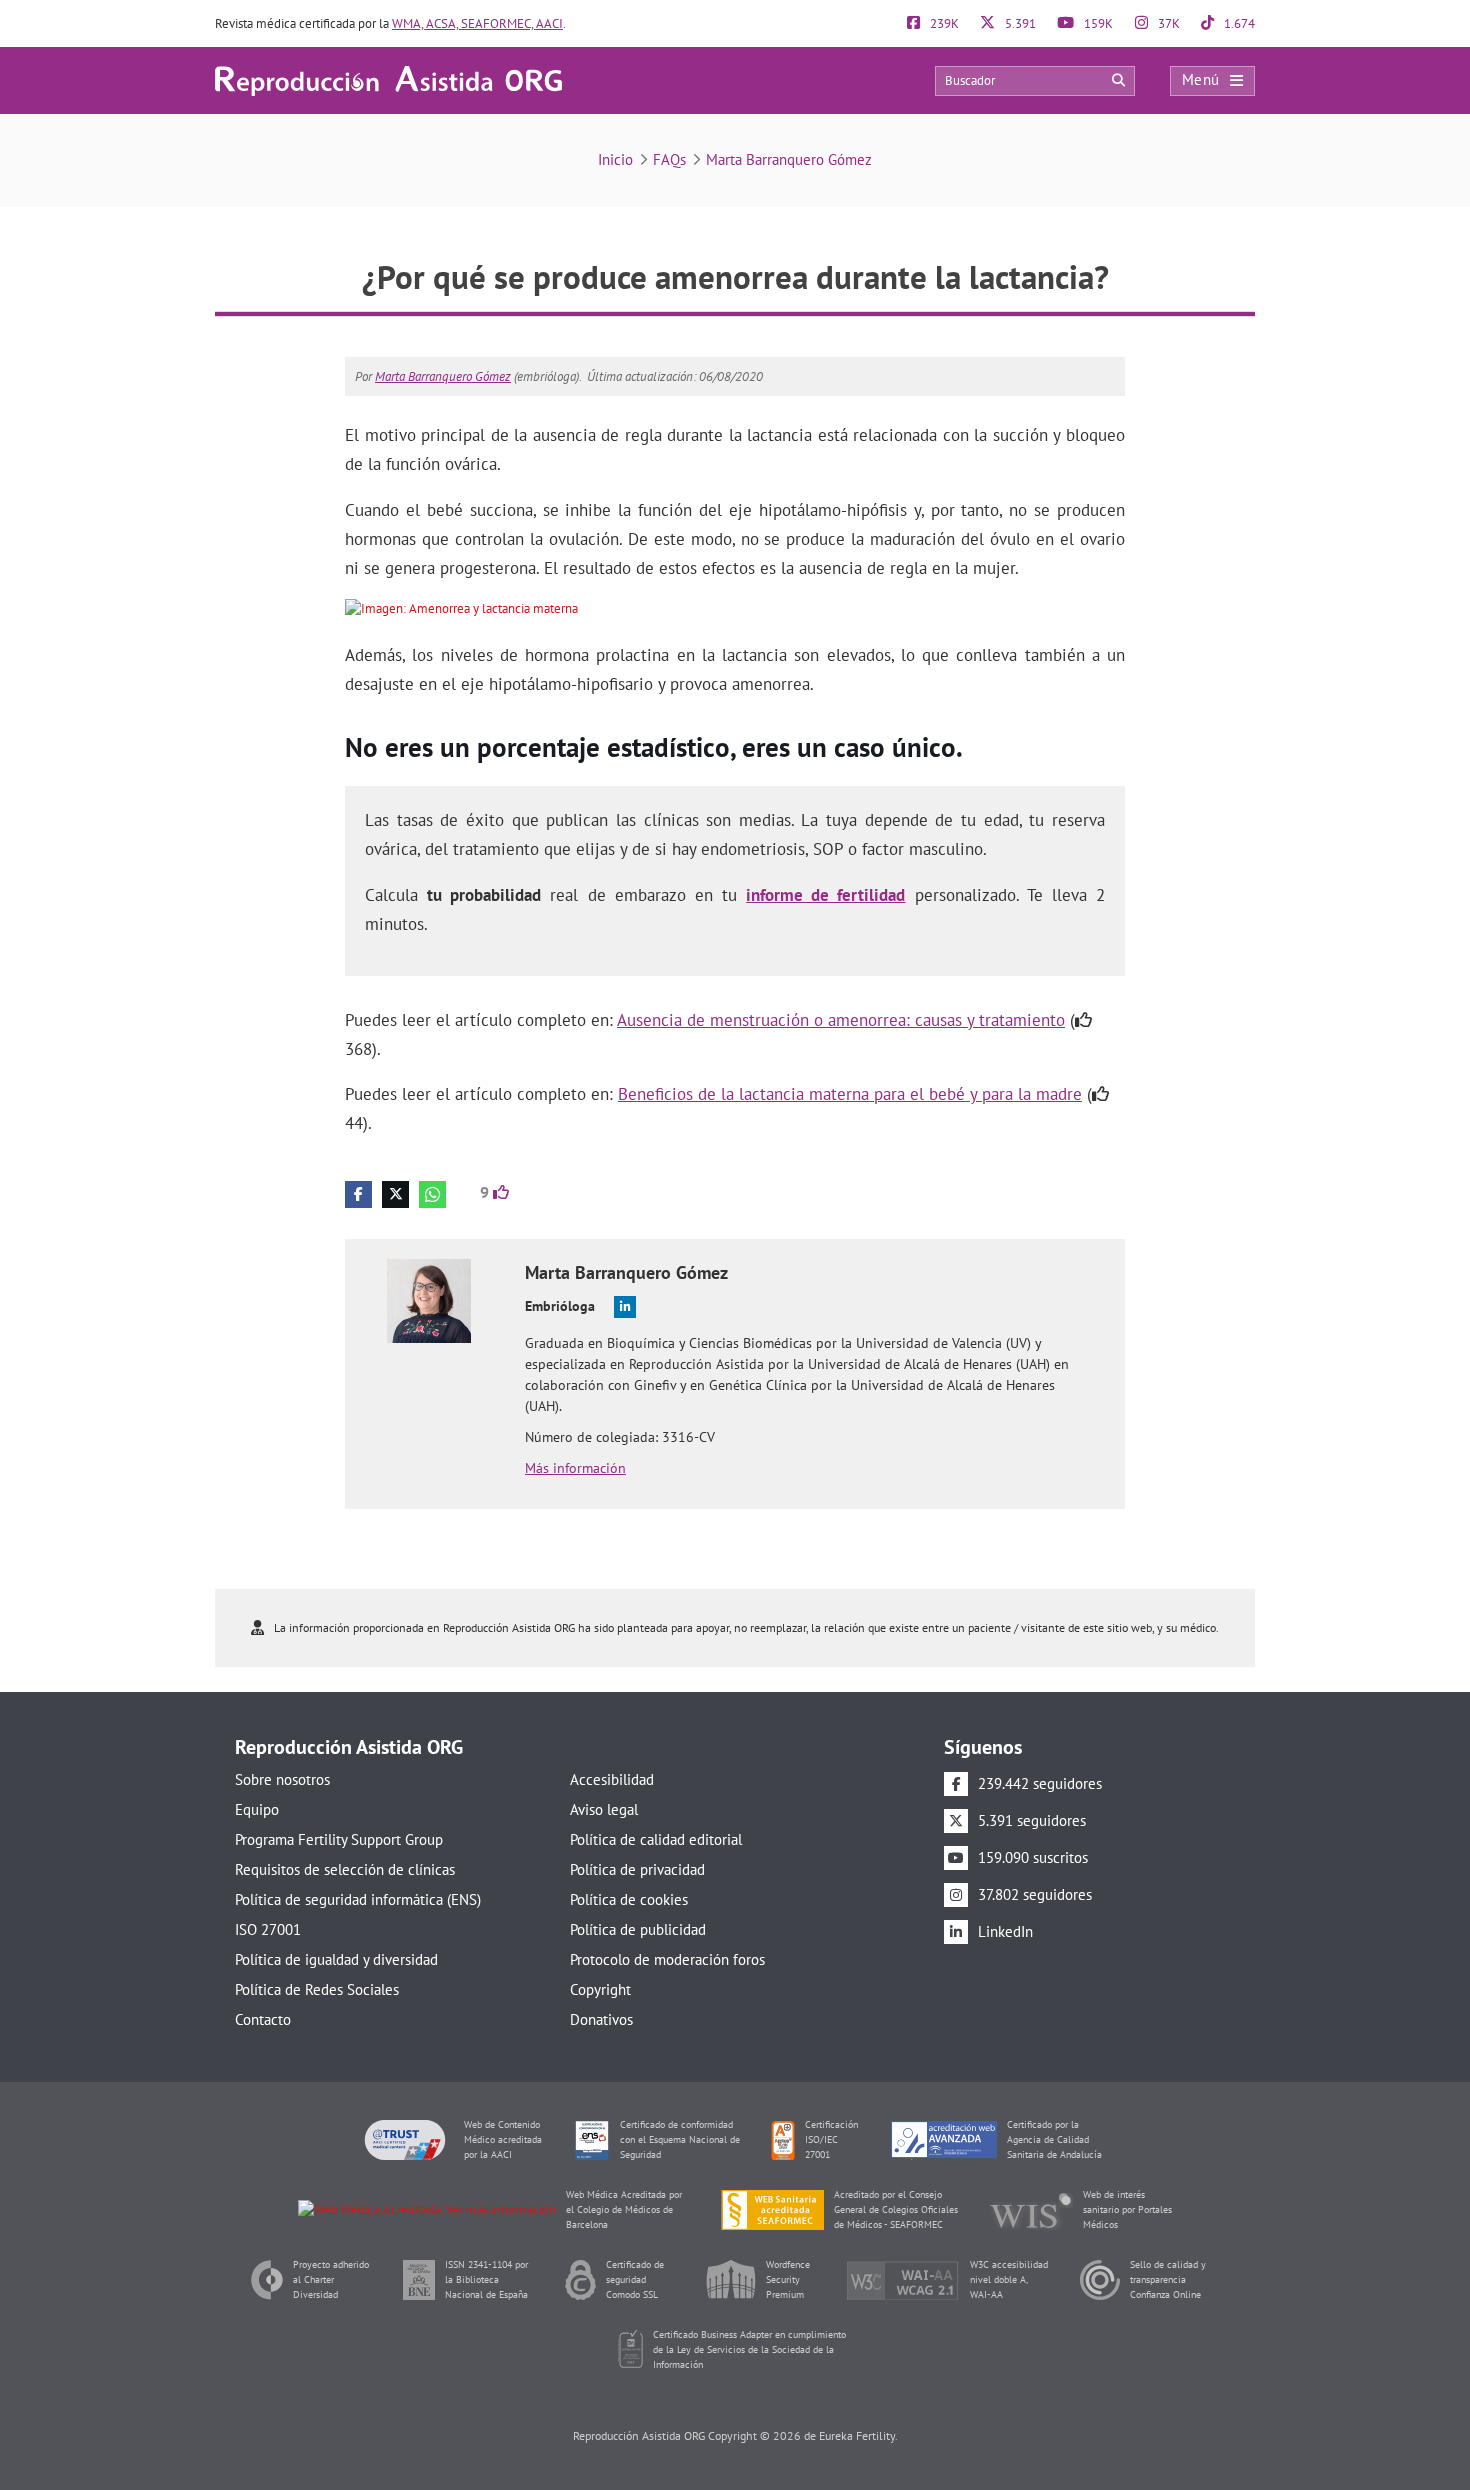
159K (1097, 23)
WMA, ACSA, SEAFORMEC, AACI (477, 23)
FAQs (669, 159)
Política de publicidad (638, 1929)
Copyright (600, 1989)
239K (943, 23)
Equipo (257, 1809)
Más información (575, 1468)
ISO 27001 (268, 1929)
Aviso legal (604, 1809)
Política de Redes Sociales (317, 1989)
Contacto (263, 2019)
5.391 (1019, 23)
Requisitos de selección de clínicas (345, 1869)
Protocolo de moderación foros (667, 1959)
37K (1167, 23)
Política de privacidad (637, 1869)
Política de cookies (629, 1899)
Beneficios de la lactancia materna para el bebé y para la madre (850, 1094)
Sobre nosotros (282, 1779)
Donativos (601, 2019)
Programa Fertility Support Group (339, 1839)
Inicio (615, 159)
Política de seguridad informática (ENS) (358, 1899)
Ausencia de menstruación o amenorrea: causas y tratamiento (841, 1020)
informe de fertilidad (825, 895)
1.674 (1238, 23)
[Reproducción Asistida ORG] (388, 79)
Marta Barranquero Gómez (789, 159)
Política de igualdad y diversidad (336, 1959)
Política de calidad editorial (656, 1839)
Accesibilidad (612, 1779)
